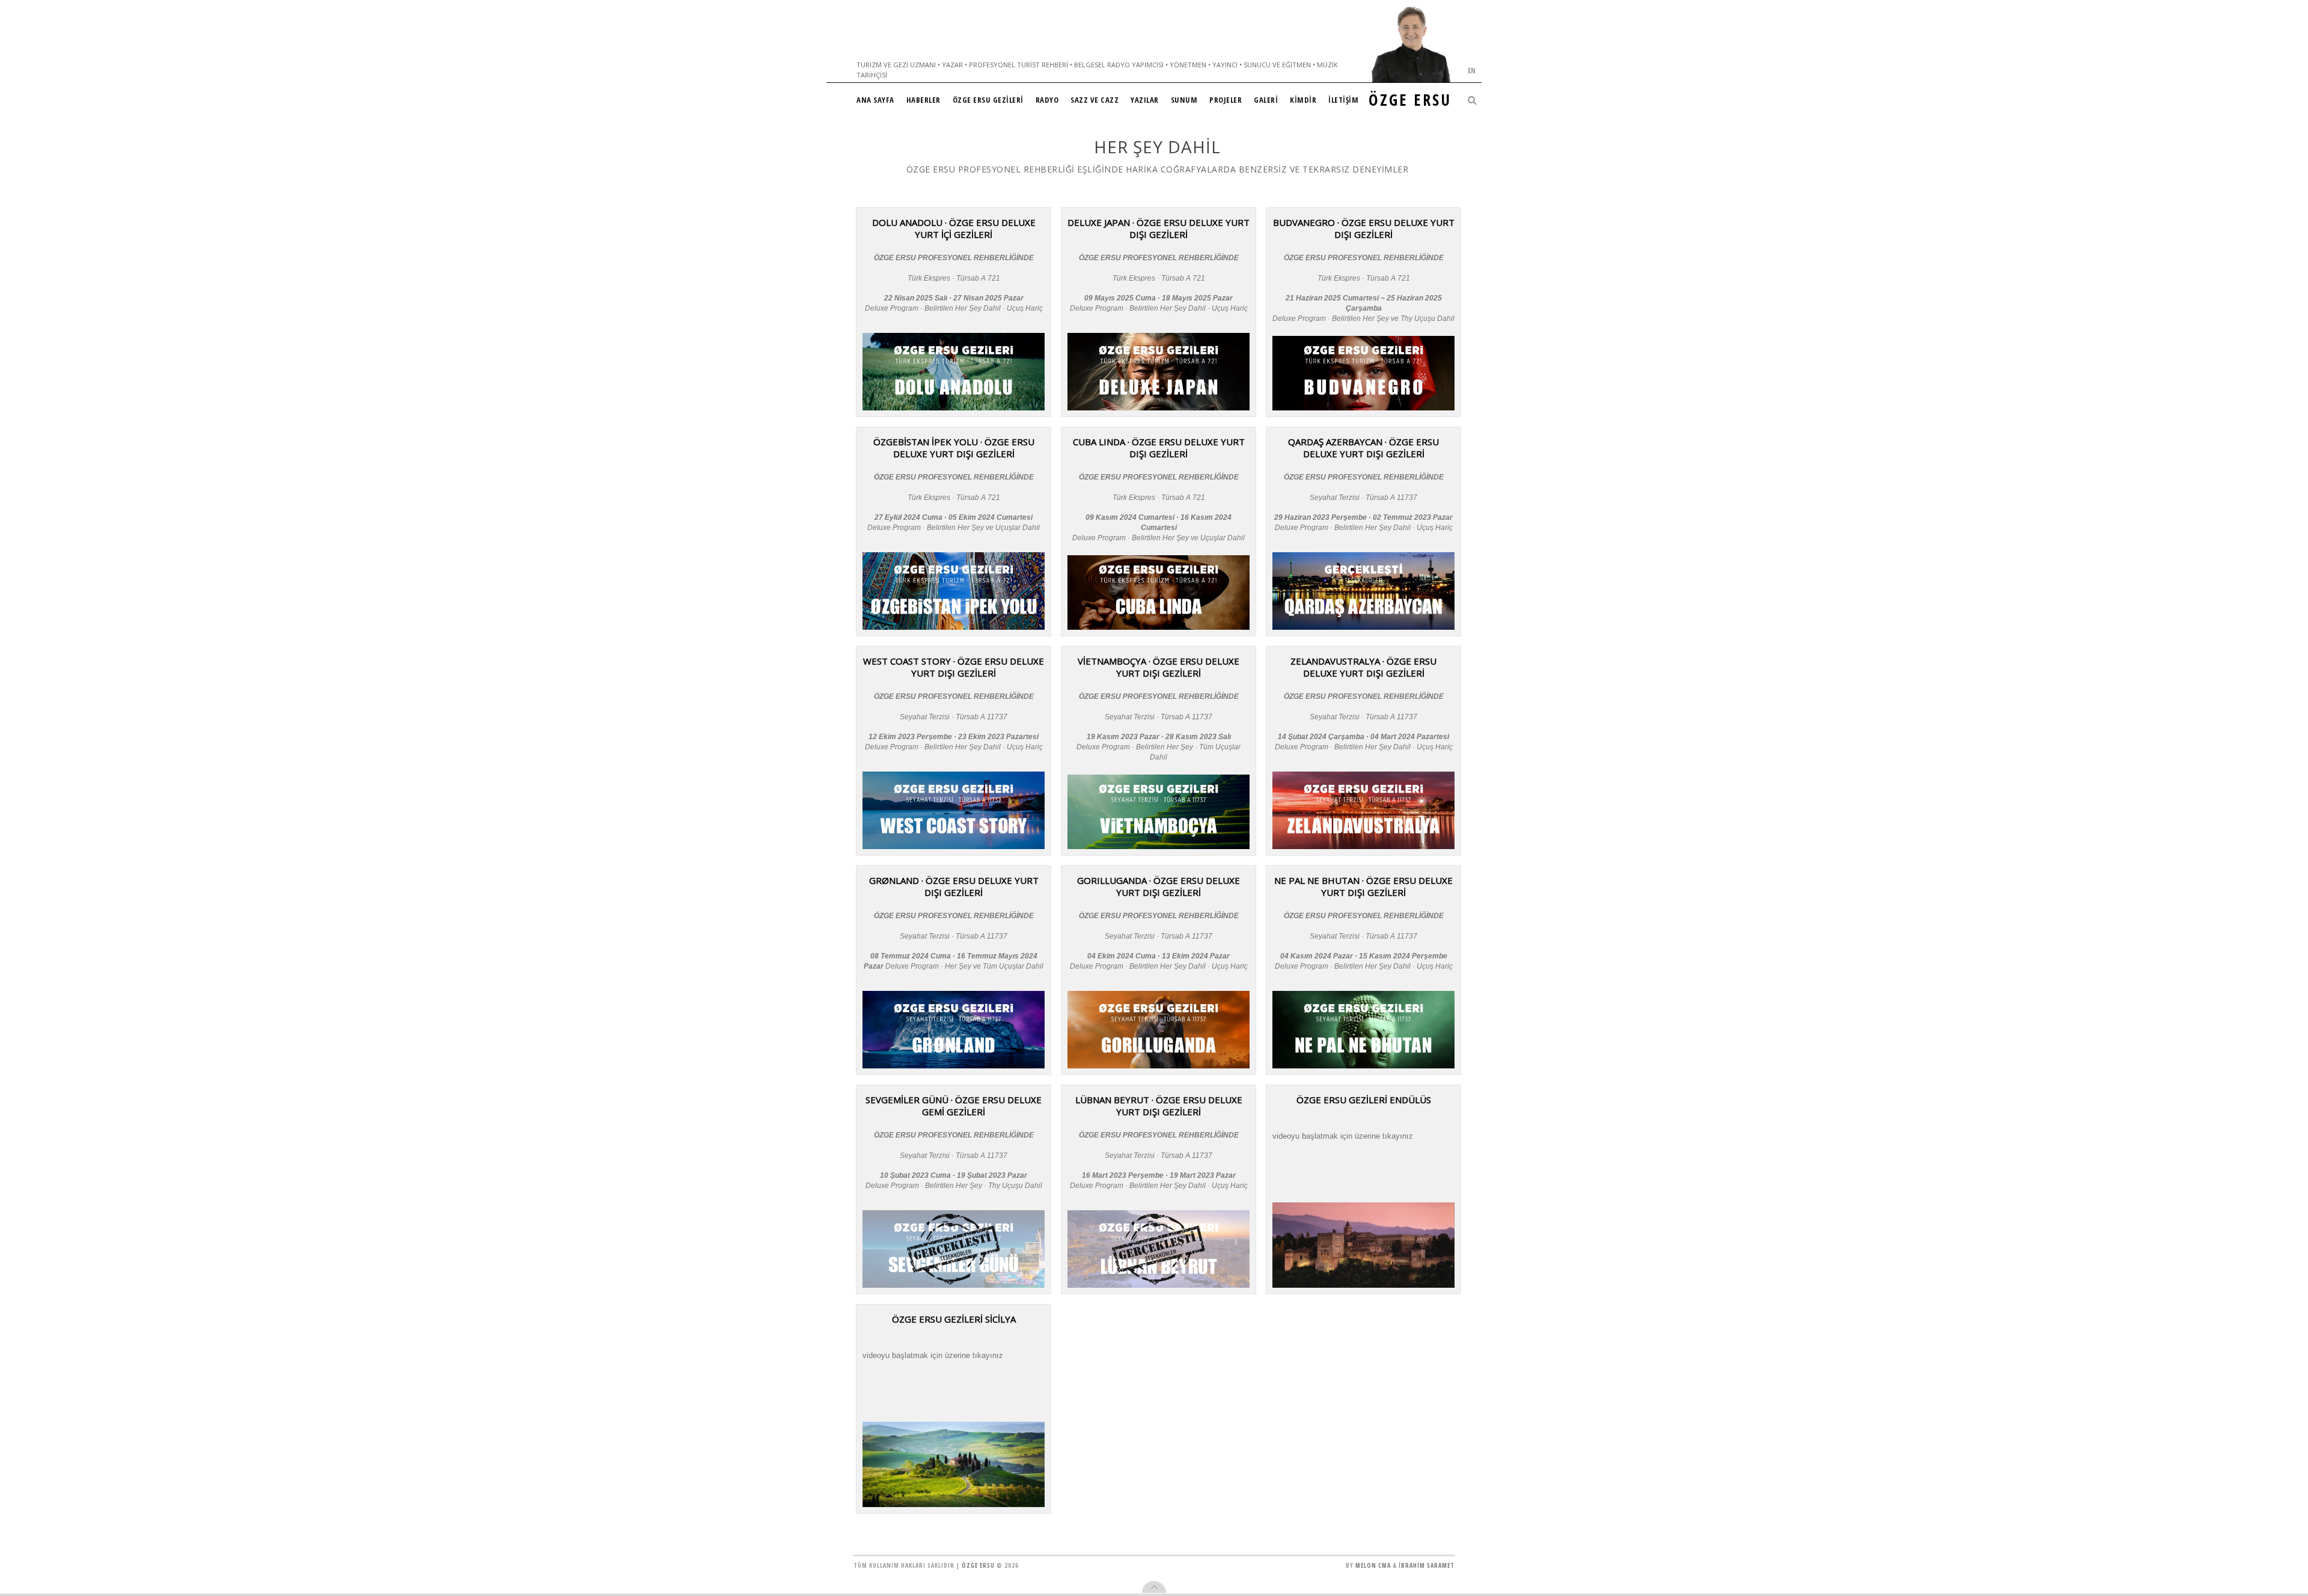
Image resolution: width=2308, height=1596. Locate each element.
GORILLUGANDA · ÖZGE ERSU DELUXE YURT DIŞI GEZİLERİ (1159, 886)
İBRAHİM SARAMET (1427, 1565)
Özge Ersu (978, 1565)
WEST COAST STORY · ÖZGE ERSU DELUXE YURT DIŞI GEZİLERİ (954, 667)
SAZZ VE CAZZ (1094, 100)
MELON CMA (1373, 1565)
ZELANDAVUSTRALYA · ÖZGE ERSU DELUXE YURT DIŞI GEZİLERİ (1363, 667)
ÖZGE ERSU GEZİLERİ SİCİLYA (954, 1319)
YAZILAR (1145, 100)
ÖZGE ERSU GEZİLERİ (988, 100)
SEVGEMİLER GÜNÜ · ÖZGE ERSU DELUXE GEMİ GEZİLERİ (954, 1106)
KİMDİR (1303, 100)
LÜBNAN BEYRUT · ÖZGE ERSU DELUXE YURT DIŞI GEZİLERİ (1159, 1106)
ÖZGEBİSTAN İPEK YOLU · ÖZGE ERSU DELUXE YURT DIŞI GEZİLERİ (954, 448)
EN (1472, 71)
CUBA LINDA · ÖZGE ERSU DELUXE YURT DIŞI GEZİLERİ (1159, 448)
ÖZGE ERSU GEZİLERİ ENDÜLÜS (1364, 1100)
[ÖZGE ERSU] (1411, 44)
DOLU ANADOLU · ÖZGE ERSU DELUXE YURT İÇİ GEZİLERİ (954, 228)
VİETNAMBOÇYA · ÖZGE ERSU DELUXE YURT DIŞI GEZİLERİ (1159, 667)
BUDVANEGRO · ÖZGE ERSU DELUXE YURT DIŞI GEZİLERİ (1364, 228)
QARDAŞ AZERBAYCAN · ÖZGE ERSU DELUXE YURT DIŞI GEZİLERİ (1363, 448)
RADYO (1047, 100)
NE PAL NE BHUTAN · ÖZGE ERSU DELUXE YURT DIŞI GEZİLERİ (1363, 886)
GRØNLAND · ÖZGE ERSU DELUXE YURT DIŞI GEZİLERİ (954, 886)
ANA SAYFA (875, 100)
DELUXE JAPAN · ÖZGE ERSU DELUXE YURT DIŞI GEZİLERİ (1159, 228)
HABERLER (924, 100)
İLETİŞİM (1343, 100)
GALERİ (1266, 100)
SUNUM (1184, 100)
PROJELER (1226, 100)
